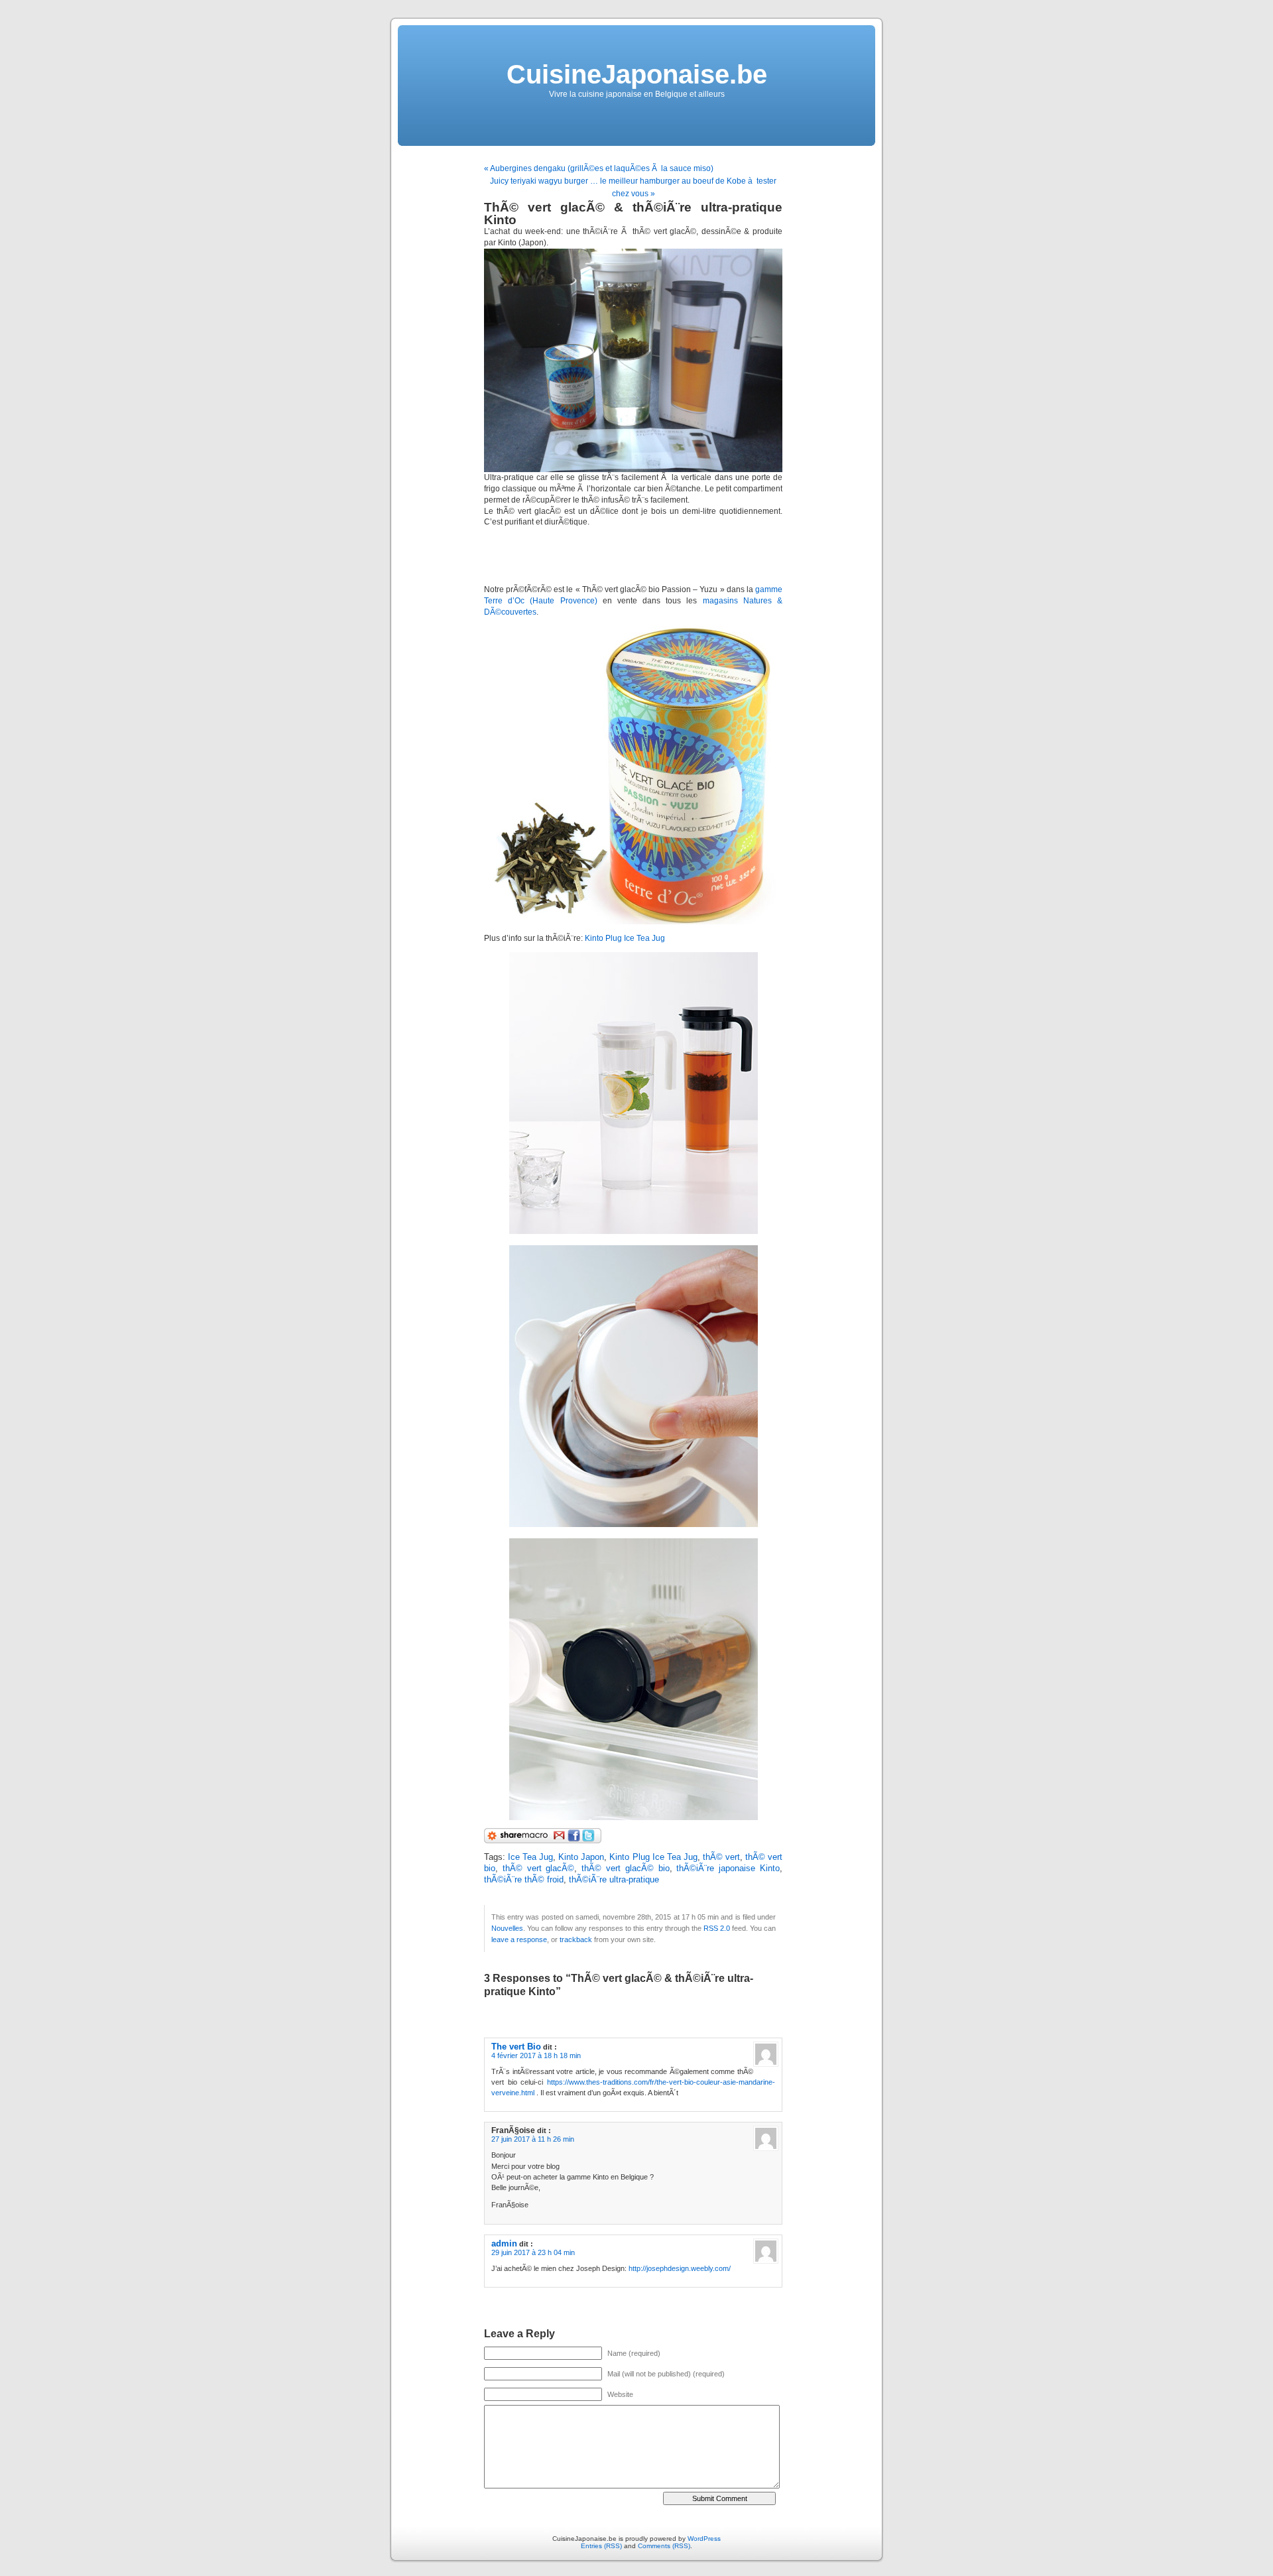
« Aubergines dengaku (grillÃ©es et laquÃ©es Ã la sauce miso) (599, 168)
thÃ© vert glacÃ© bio (625, 1869)
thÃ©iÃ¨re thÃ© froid (524, 1880)
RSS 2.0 (717, 1928)
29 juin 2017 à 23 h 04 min (533, 2252)
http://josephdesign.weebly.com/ (680, 2268)
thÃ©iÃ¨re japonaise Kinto (728, 1869)
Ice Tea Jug (530, 1857)
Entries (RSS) (601, 2546)
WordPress (704, 2539)
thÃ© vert (721, 1857)
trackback (576, 1939)
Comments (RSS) (664, 2546)
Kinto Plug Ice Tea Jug (625, 938)
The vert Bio (516, 2047)
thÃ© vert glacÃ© (539, 1869)
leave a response (519, 1939)
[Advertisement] (639, 556)
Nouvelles (507, 1928)
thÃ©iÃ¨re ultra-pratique (614, 1880)
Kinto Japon (581, 1857)
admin (504, 2243)
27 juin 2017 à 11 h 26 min (533, 2139)
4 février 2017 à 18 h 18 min (536, 2055)
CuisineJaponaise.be (637, 74)
